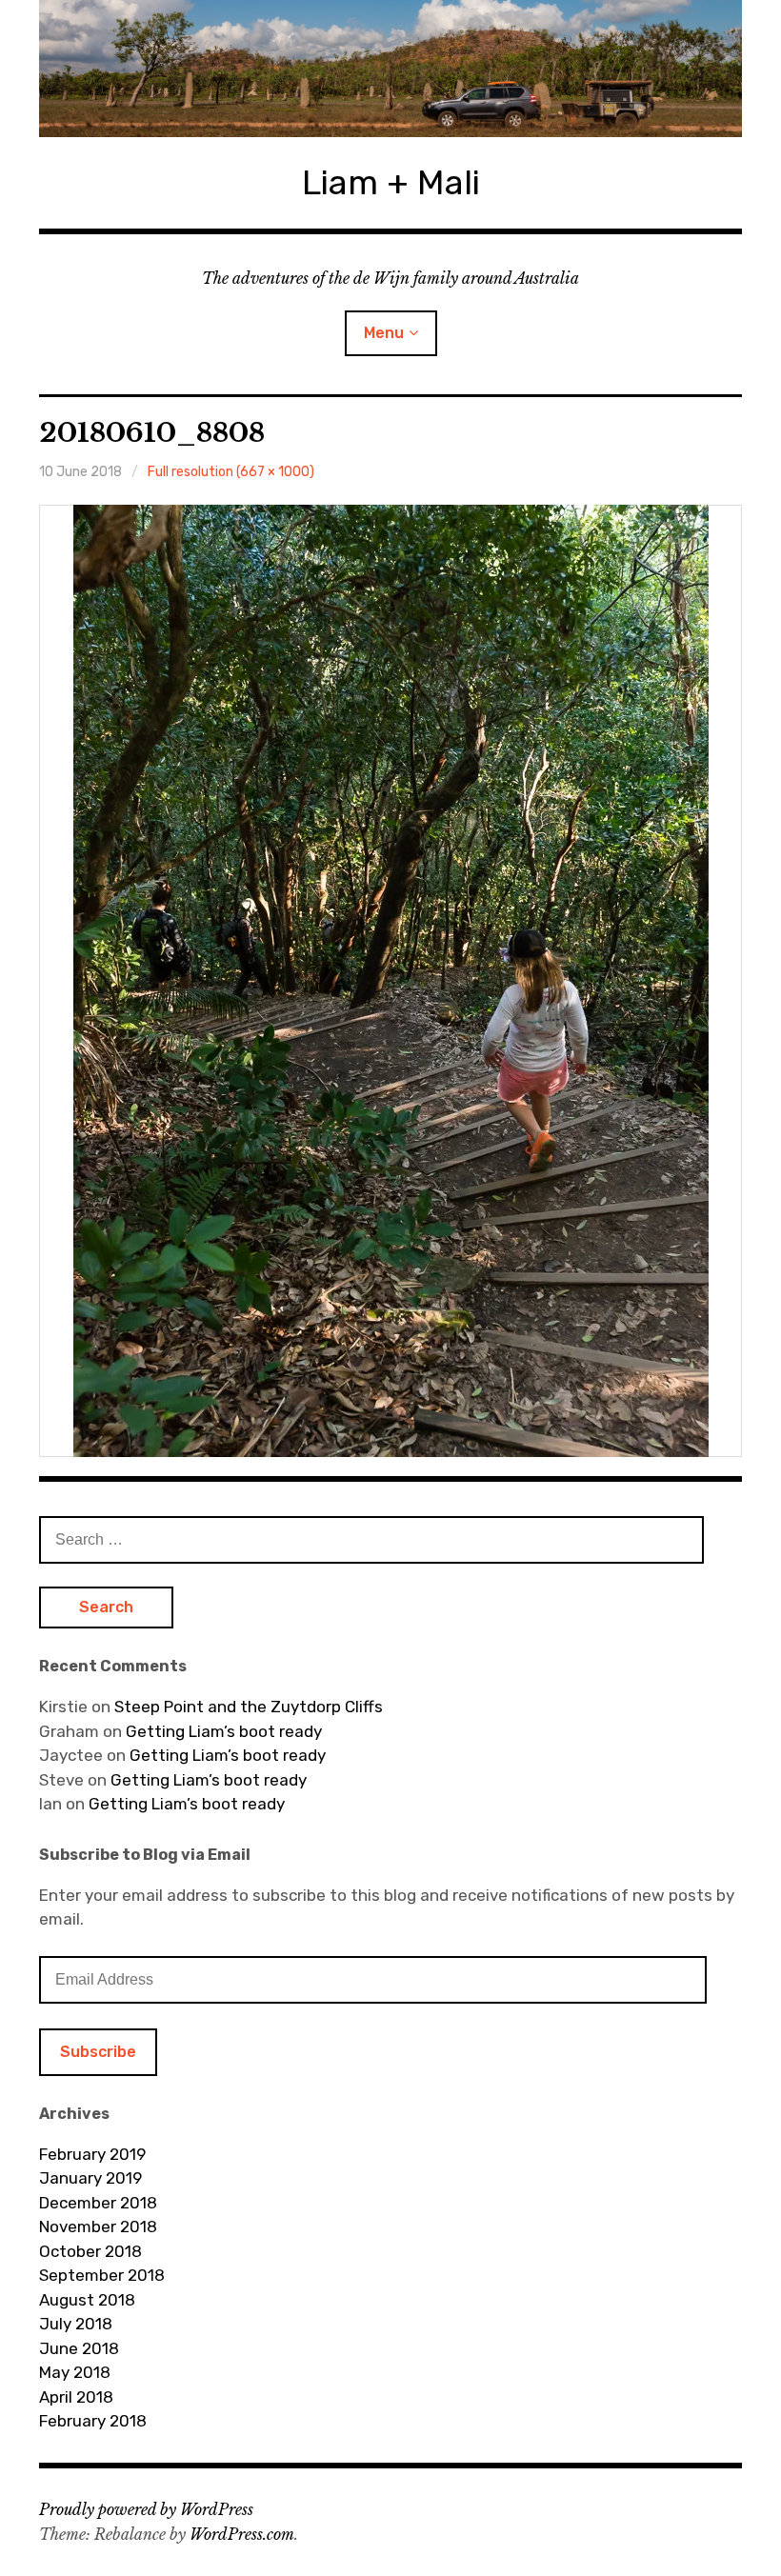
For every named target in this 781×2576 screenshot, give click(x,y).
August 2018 (87, 2300)
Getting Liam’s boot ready (224, 1731)
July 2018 (76, 2324)
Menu (384, 333)
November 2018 (98, 2227)
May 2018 (75, 2372)
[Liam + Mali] (390, 69)
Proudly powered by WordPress (146, 2509)
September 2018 (102, 2275)
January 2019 (90, 2178)
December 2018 (98, 2203)
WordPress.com (242, 2534)
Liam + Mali (391, 182)
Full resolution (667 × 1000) (231, 472)
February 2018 (93, 2421)
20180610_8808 (152, 433)
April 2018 (76, 2397)
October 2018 (90, 2251)
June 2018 (79, 2348)
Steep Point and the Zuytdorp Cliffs (249, 1707)
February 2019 (92, 2154)
